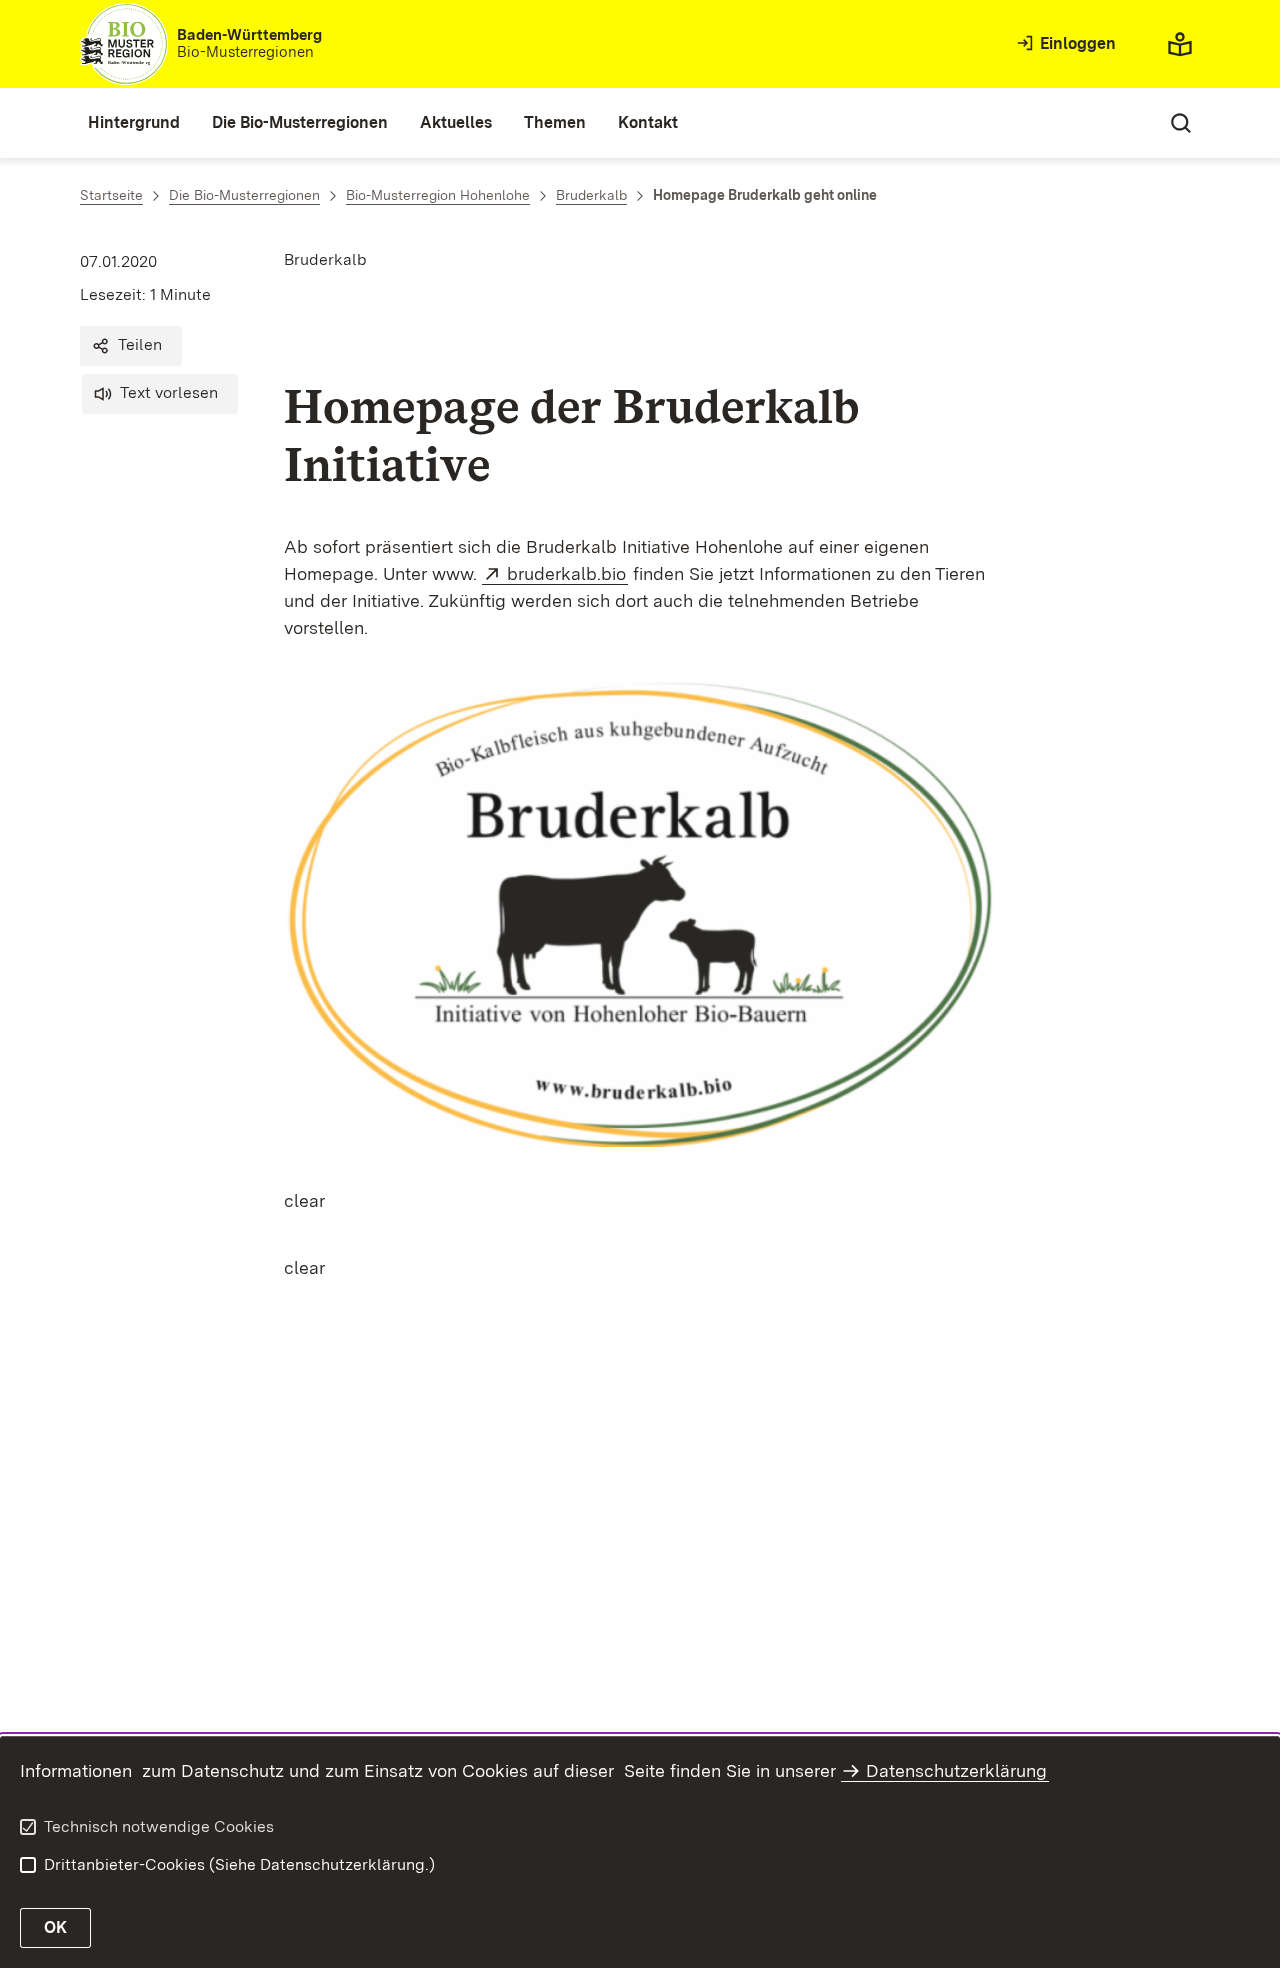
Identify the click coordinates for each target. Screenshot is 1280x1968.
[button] (131, 346)
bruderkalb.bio (567, 573)
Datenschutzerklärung (956, 1770)
